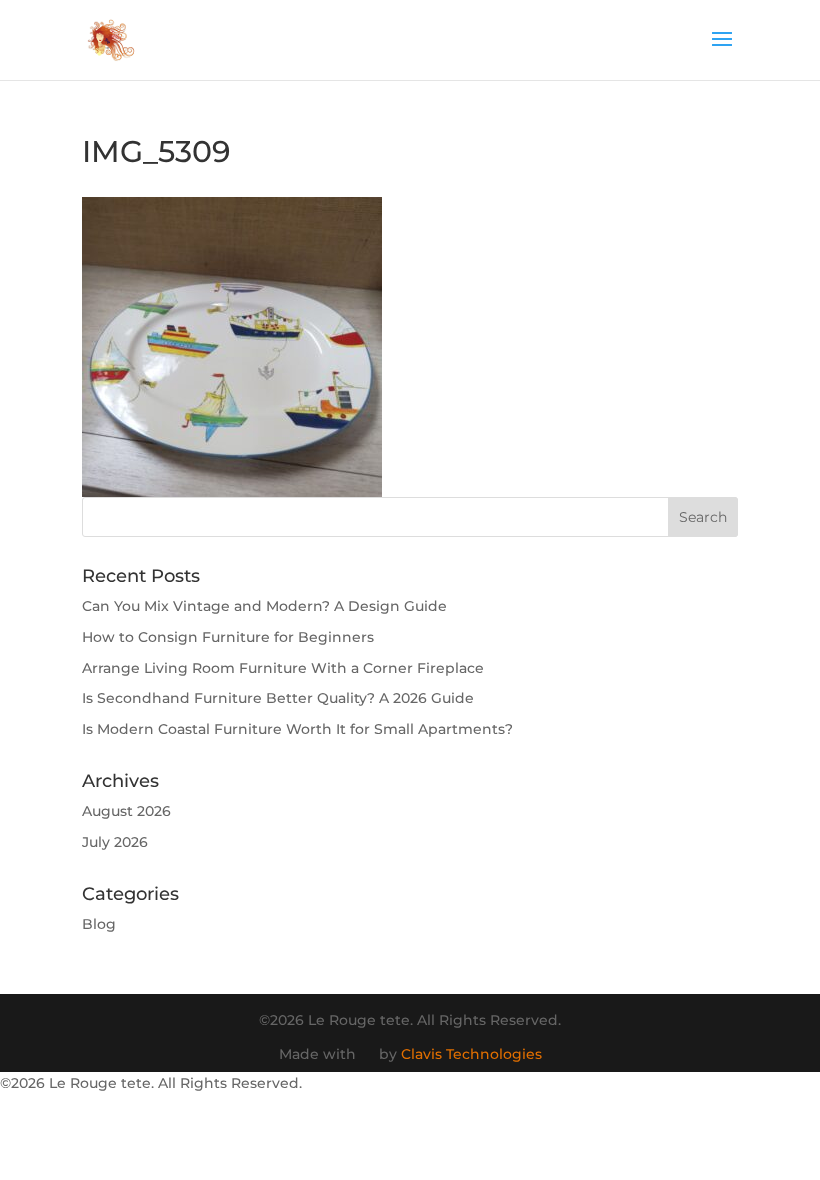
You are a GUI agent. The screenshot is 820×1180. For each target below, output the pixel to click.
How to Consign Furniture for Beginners (228, 637)
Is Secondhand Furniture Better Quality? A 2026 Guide (278, 698)
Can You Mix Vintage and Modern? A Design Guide (264, 606)
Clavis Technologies (471, 1054)
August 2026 (126, 811)
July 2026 (115, 842)
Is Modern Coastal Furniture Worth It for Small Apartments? (297, 729)
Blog (99, 924)
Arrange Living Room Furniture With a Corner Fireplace (283, 668)
